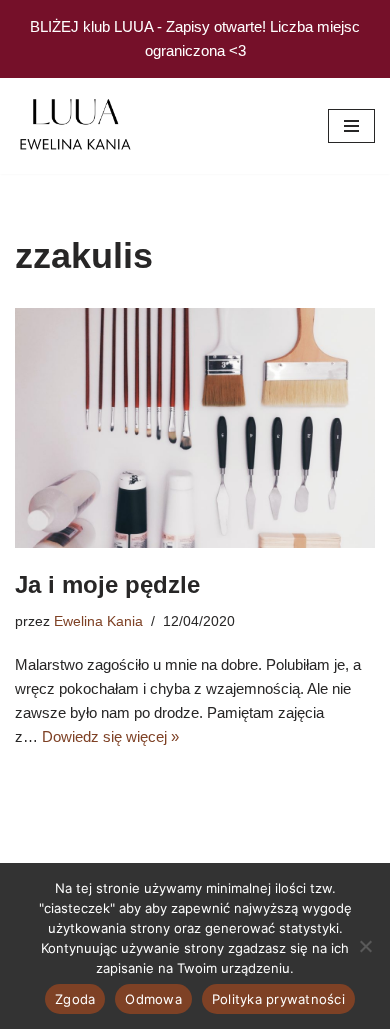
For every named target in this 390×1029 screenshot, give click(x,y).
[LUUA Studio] (75, 126)
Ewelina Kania (98, 621)
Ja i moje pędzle (107, 584)
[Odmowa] (365, 946)
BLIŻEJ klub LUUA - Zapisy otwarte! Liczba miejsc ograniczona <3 (195, 38)
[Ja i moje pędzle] (195, 428)
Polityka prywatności (278, 999)
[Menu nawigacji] (351, 126)
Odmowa (153, 999)
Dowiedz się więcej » (110, 736)
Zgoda (75, 999)
